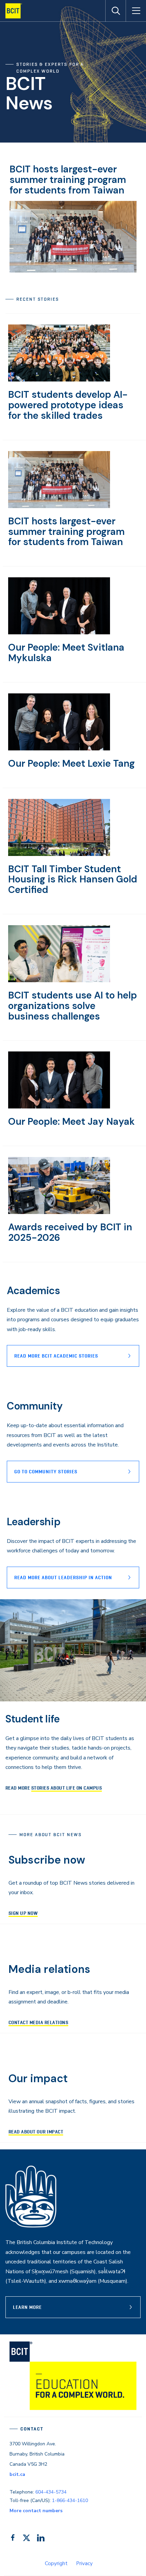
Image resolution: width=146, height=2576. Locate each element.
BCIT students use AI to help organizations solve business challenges (72, 1006)
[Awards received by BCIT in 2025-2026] (59, 1212)
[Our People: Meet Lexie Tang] (59, 749)
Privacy (84, 2563)
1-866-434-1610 (70, 2500)
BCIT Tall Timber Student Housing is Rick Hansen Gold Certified (73, 880)
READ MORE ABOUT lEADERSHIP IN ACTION (63, 1578)
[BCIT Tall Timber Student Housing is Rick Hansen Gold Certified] (59, 854)
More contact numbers (36, 2511)
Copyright (56, 2563)
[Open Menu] (136, 11)
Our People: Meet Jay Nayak (71, 1122)
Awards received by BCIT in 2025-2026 (70, 1232)
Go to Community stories (46, 1472)
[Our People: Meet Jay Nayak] (59, 1107)
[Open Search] (115, 11)
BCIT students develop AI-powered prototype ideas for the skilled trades (68, 405)
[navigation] (16, 11)
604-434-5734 (51, 2492)
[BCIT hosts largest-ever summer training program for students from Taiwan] (59, 506)
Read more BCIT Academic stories (56, 1356)
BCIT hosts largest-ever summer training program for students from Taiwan (68, 180)
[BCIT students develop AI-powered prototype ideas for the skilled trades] (59, 380)
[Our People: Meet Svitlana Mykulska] (59, 633)
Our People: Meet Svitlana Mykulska (66, 653)
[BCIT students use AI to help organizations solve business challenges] (59, 981)
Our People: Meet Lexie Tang (71, 763)
